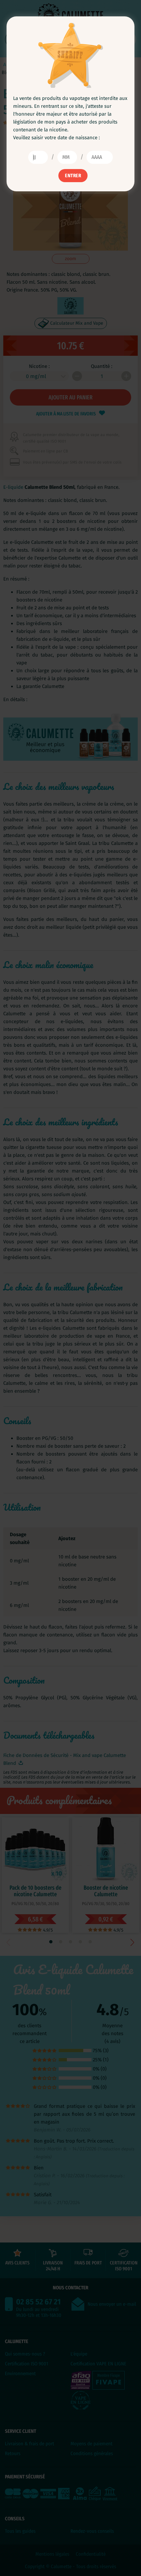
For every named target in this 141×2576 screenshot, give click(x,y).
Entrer (73, 176)
